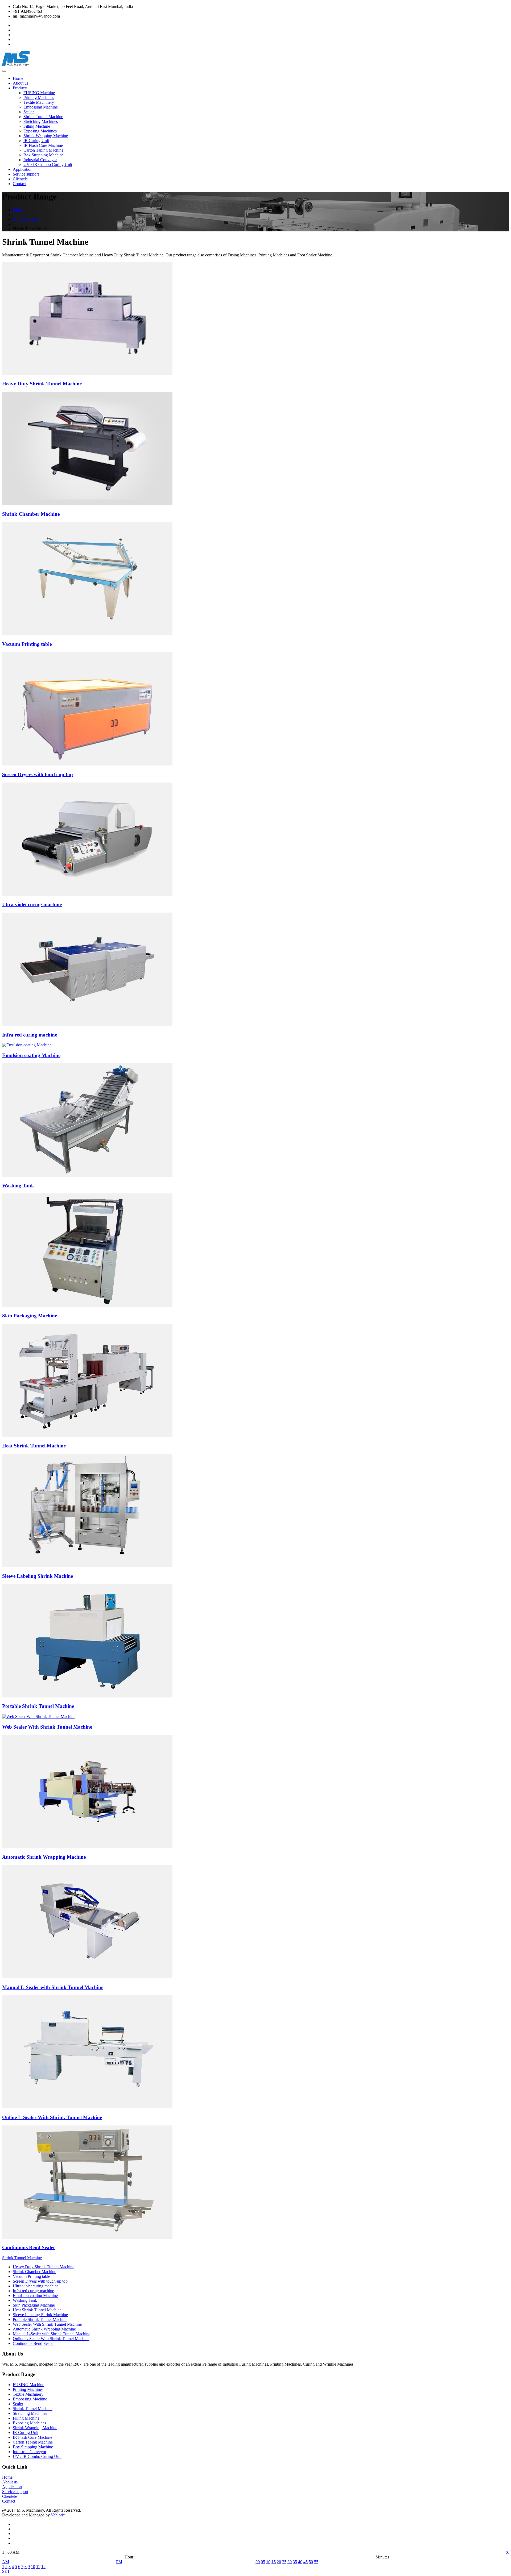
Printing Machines (39, 97)
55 (316, 2562)
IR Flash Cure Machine (43, 145)
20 (279, 2562)
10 (33, 2567)
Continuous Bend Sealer (33, 2343)
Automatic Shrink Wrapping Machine (44, 2329)
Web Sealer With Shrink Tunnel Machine (47, 2324)
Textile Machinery (39, 102)
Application (23, 169)
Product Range (25, 219)
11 (38, 2567)
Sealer (29, 112)
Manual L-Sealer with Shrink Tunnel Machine (51, 2334)
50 (311, 2562)
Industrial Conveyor (40, 160)
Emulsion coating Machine (35, 2296)
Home (18, 78)
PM (119, 2562)
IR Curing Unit (36, 141)
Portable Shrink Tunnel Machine (40, 2319)
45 (306, 2562)
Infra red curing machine (33, 2291)
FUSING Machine (39, 93)
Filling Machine (37, 126)
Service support (26, 174)
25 (284, 2562)
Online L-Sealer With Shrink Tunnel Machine (51, 2339)
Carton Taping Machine (43, 150)
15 (274, 2562)
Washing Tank (25, 2300)
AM (6, 2562)
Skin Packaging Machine (34, 2305)
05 (263, 2562)
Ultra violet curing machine (36, 2286)
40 (300, 2562)
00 (258, 2562)
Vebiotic (58, 2515)
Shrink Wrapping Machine (46, 136)
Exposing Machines (40, 131)
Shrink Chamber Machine (34, 2272)
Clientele (20, 179)
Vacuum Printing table (31, 2276)
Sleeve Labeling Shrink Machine (40, 2315)
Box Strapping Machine (44, 155)
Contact (19, 184)
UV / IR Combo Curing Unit (48, 165)
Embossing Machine (41, 107)
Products (20, 88)
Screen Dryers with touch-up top (40, 2281)
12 (43, 2567)
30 (290, 2562)
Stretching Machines (41, 121)
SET (6, 2571)
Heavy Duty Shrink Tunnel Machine (44, 2267)
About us (20, 83)
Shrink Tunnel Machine (43, 117)
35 (295, 2562)
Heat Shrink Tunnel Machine (37, 2310)
